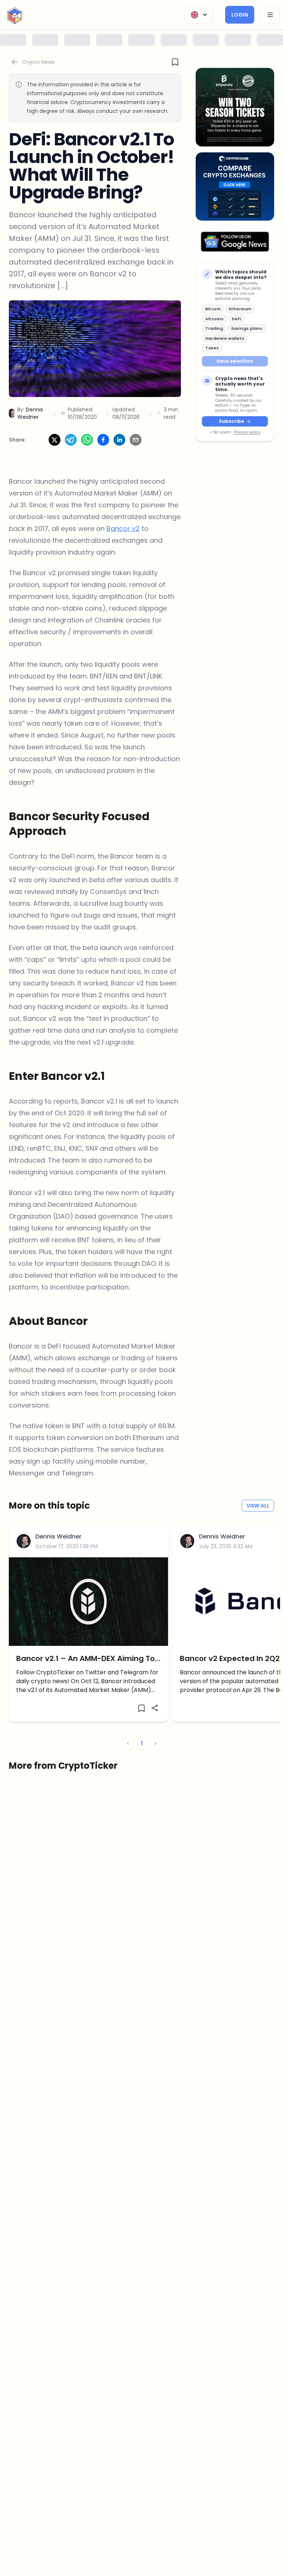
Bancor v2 (123, 529)
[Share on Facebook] (103, 440)
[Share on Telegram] (71, 440)
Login (240, 15)
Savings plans (247, 328)
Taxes (212, 348)
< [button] (128, 1743)
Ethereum (240, 309)
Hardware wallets (225, 338)
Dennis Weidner (58, 1536)
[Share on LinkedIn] (119, 440)
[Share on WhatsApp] (87, 440)
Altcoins (214, 319)
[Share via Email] (136, 440)
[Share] (155, 1708)
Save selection (235, 361)
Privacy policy (247, 432)
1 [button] (142, 1743)
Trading (214, 328)
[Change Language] (199, 15)
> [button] (155, 1743)
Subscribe (231, 421)
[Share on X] (55, 440)
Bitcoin (213, 309)
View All (258, 1506)
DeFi (236, 319)
